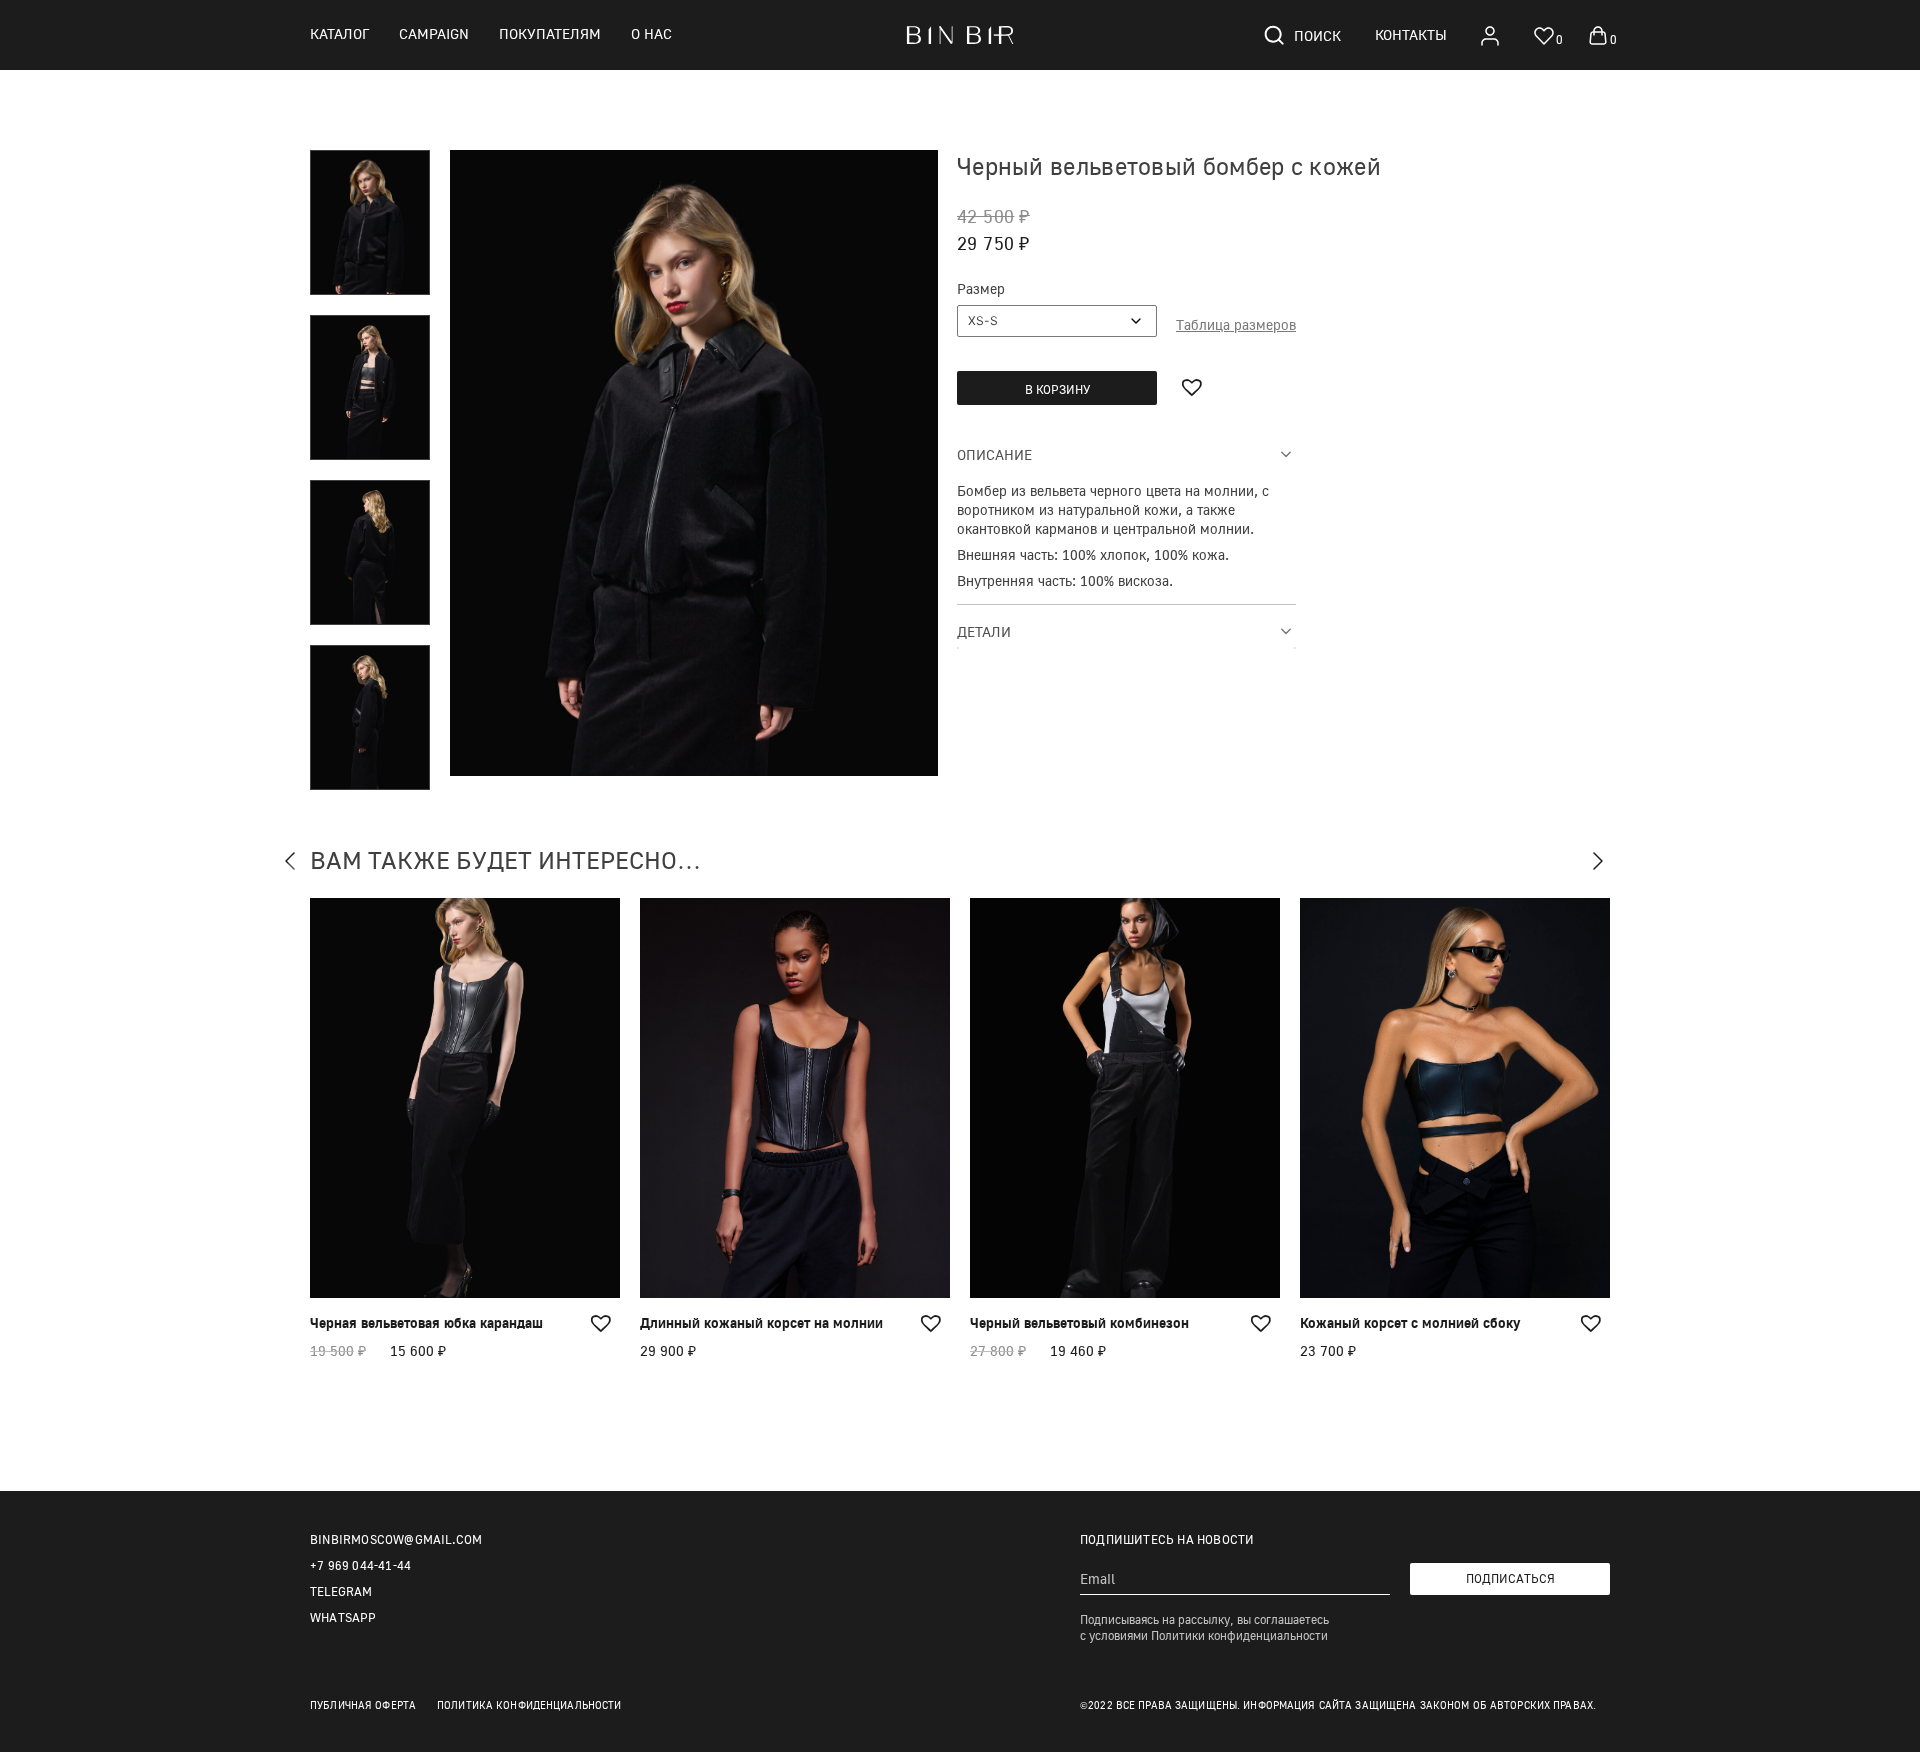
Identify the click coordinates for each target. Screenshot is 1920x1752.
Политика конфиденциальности (529, 1705)
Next (1605, 864)
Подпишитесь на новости (1167, 1539)
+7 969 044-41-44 (360, 1565)
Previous (297, 864)
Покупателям (550, 33)
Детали (984, 631)
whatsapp (343, 1617)
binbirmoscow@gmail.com (396, 1539)
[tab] (1126, 453)
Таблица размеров (1236, 324)
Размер (981, 288)
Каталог (339, 33)
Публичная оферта (363, 1705)
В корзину (1057, 389)
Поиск (1317, 35)
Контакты (1411, 34)
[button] (1194, 387)
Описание (994, 454)
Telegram (341, 1591)
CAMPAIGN (434, 33)
